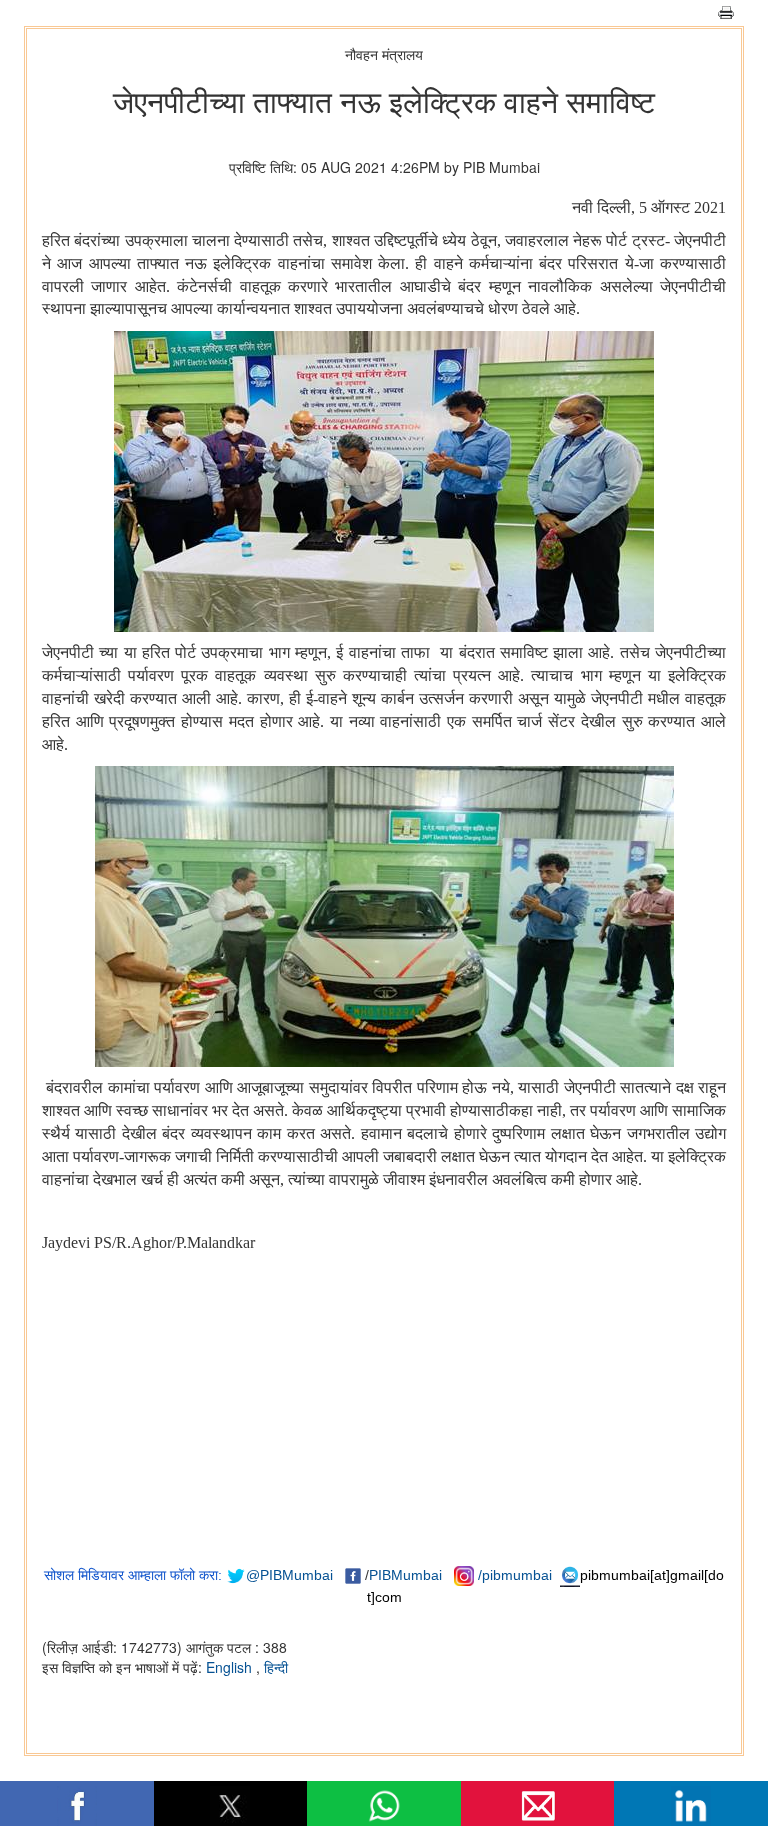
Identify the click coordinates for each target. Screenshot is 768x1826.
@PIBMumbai (289, 1575)
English (231, 1667)
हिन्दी (276, 1667)
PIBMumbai (405, 1575)
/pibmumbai (515, 1575)
